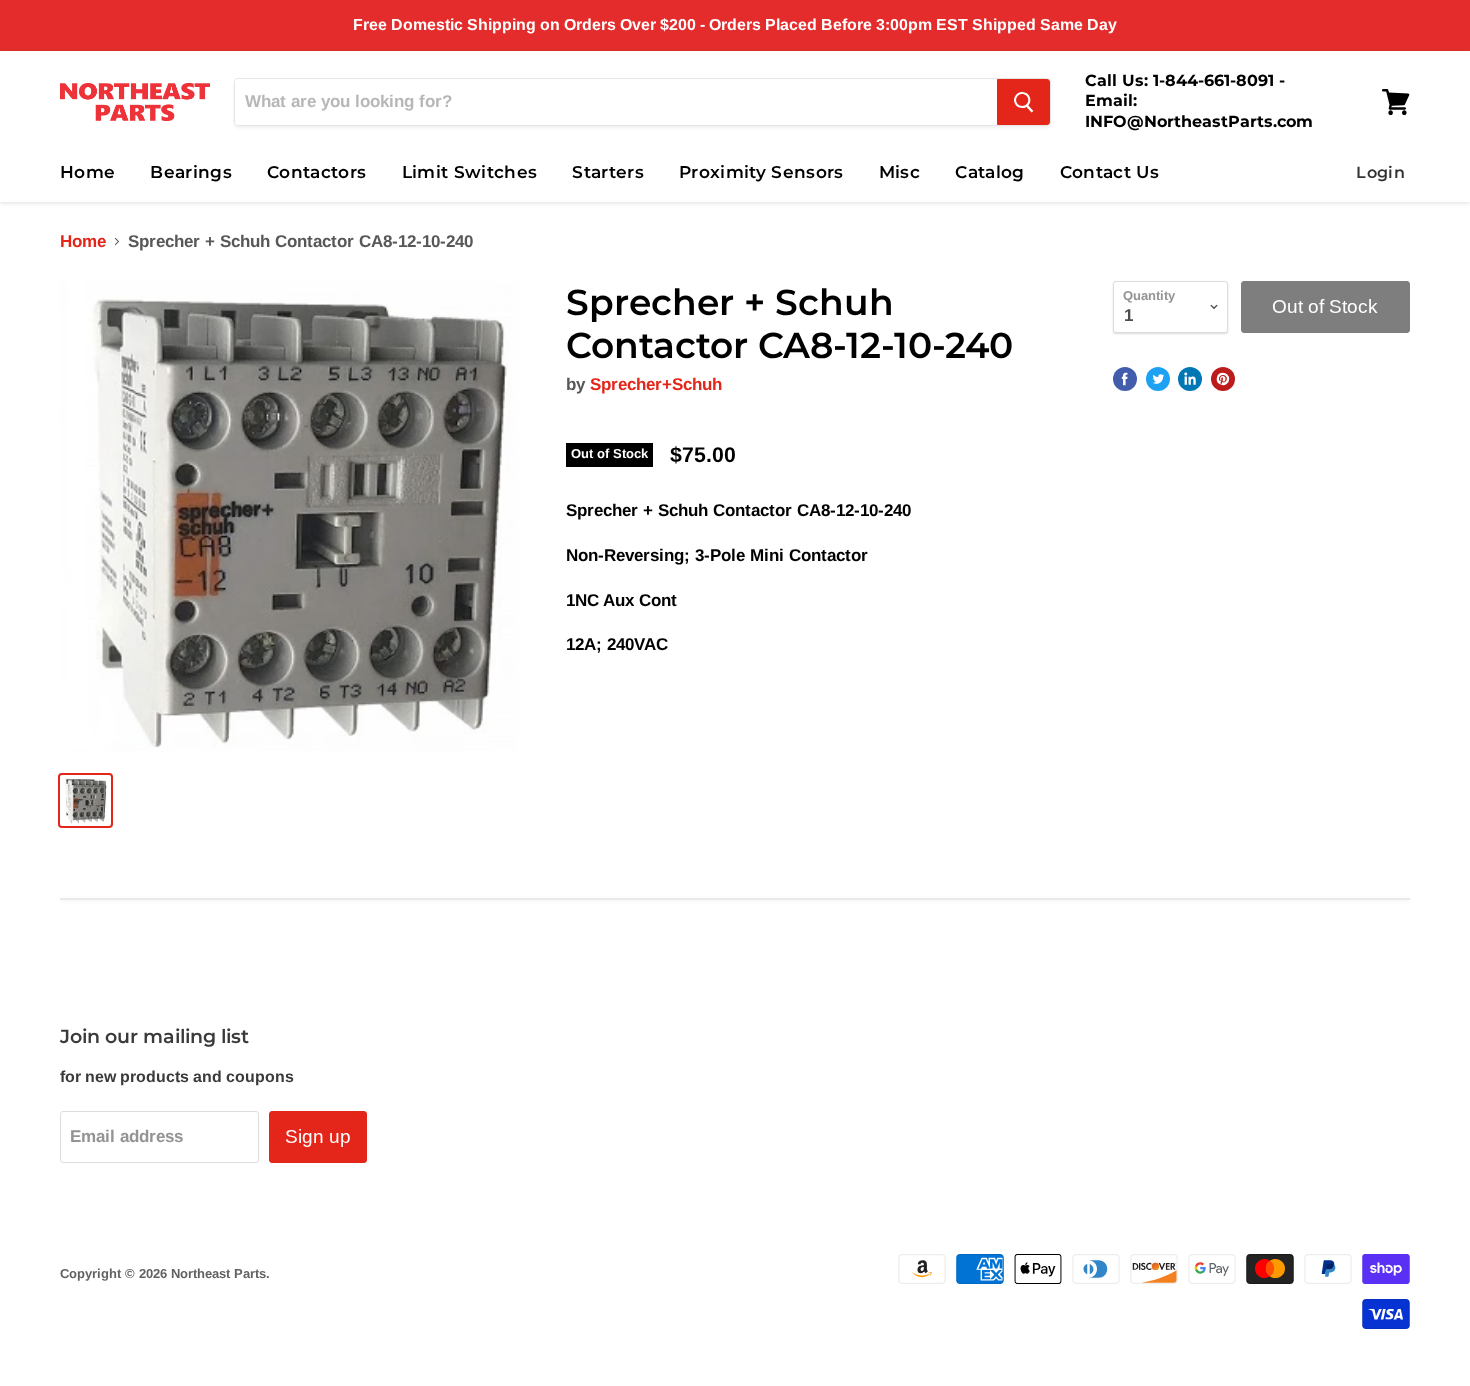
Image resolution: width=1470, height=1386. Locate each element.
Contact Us (1109, 172)
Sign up (318, 1136)
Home (87, 172)
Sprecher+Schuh (656, 384)
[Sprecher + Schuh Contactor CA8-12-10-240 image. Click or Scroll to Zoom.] (296, 517)
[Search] (1023, 102)
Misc (899, 172)
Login (1380, 172)
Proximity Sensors (761, 172)
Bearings (191, 172)
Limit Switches (470, 172)
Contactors (316, 172)
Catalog (989, 172)
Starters (608, 172)
